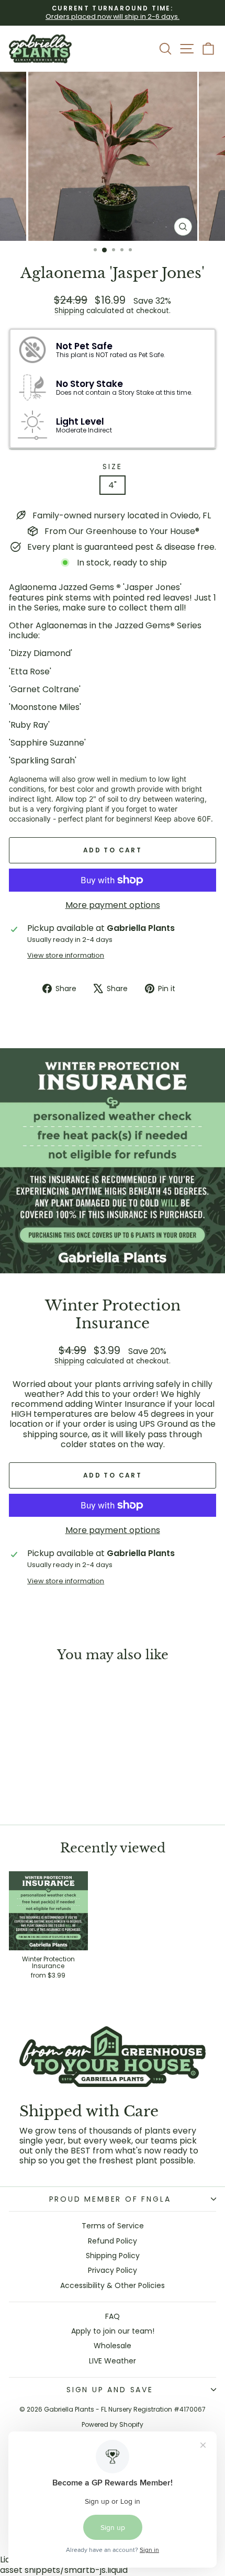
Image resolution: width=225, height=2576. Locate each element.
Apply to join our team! (113, 2331)
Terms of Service (113, 2226)
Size (112, 467)
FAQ (113, 2316)
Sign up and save (110, 2390)
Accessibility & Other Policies (113, 2285)
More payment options (113, 905)
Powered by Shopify (113, 2424)
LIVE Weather (113, 2361)
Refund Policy (113, 2241)
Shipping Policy (113, 2256)
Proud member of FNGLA (110, 2199)
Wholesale (113, 2346)
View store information (66, 955)
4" (113, 485)
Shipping (69, 311)
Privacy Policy (113, 2270)
